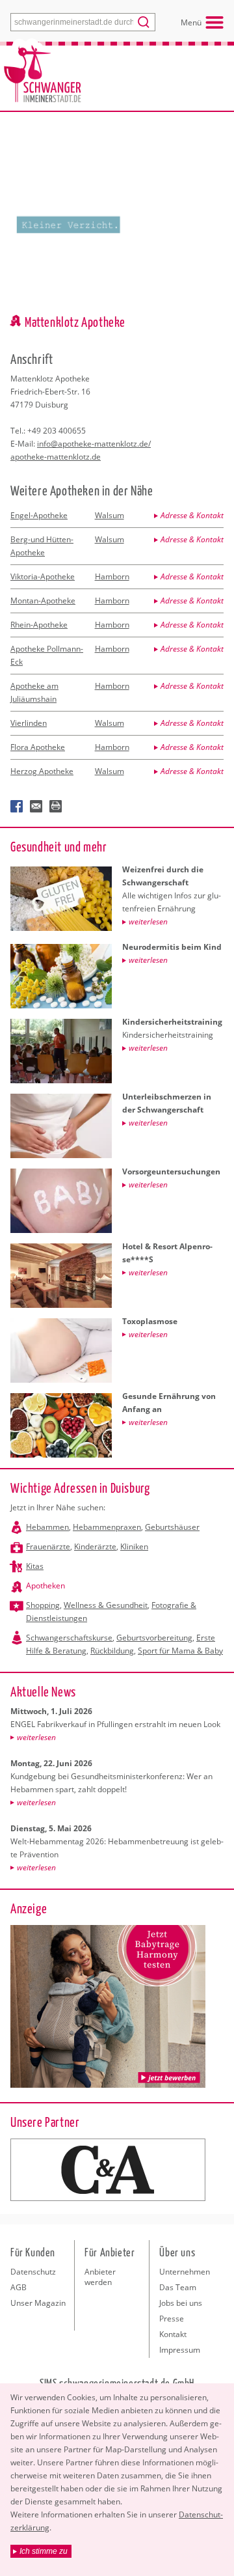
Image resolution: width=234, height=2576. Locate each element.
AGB (19, 2287)
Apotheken (45, 1586)
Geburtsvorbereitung (154, 1638)
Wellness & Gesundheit (106, 1605)
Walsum (110, 515)
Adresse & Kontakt (192, 515)
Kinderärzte (95, 1546)
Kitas (35, 1566)
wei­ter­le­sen (36, 1737)
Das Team (178, 2287)
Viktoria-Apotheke (43, 576)
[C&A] (108, 2170)
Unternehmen (185, 2272)
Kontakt (173, 2334)
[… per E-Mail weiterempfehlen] (36, 807)
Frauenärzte (48, 1546)
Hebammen (47, 1527)
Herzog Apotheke (42, 771)
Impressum (180, 2350)
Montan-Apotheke (43, 601)
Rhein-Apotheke (39, 625)
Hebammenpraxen (107, 1527)
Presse (172, 2319)
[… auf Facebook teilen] (17, 807)
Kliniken (134, 1546)
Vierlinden (29, 723)
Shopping (43, 1605)
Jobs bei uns (181, 2303)
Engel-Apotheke (39, 515)
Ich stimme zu (44, 2551)
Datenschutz (33, 2272)
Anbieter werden (100, 2277)
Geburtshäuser (172, 1527)
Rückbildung (112, 1651)
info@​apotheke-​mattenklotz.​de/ (94, 444)
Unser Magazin (38, 2303)
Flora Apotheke (38, 747)
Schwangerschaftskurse (69, 1638)
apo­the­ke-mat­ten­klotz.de (56, 457)
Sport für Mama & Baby (180, 1651)
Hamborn (112, 576)
